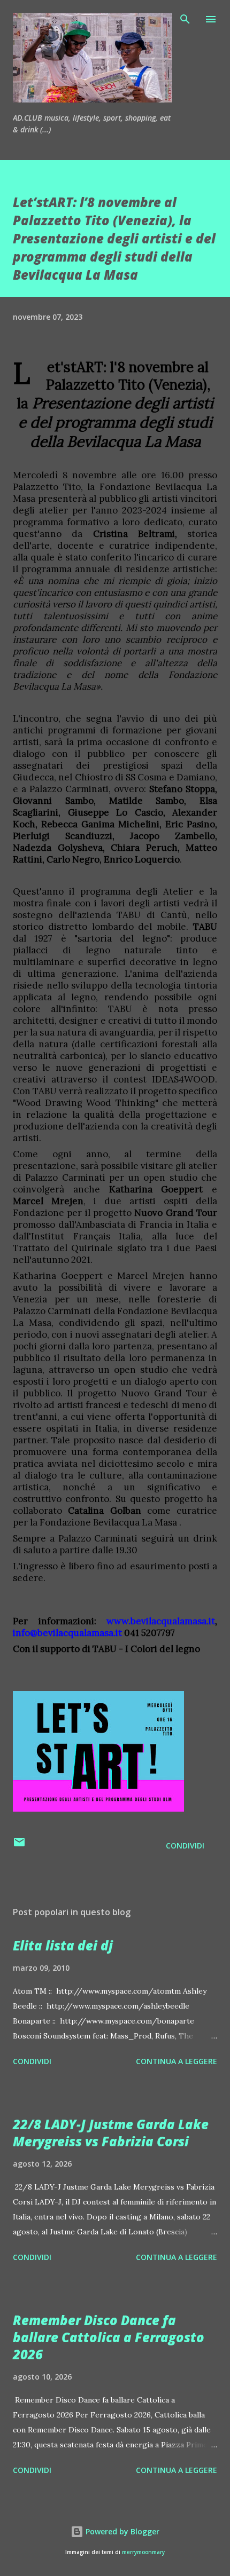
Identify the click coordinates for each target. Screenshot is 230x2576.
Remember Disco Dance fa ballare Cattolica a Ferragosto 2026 (109, 2337)
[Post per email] (19, 1846)
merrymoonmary (143, 2552)
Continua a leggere (177, 2061)
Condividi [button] (185, 1846)
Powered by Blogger (121, 2531)
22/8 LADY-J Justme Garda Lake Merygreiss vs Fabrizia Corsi (111, 2133)
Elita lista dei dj (63, 1945)
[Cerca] (185, 19)
